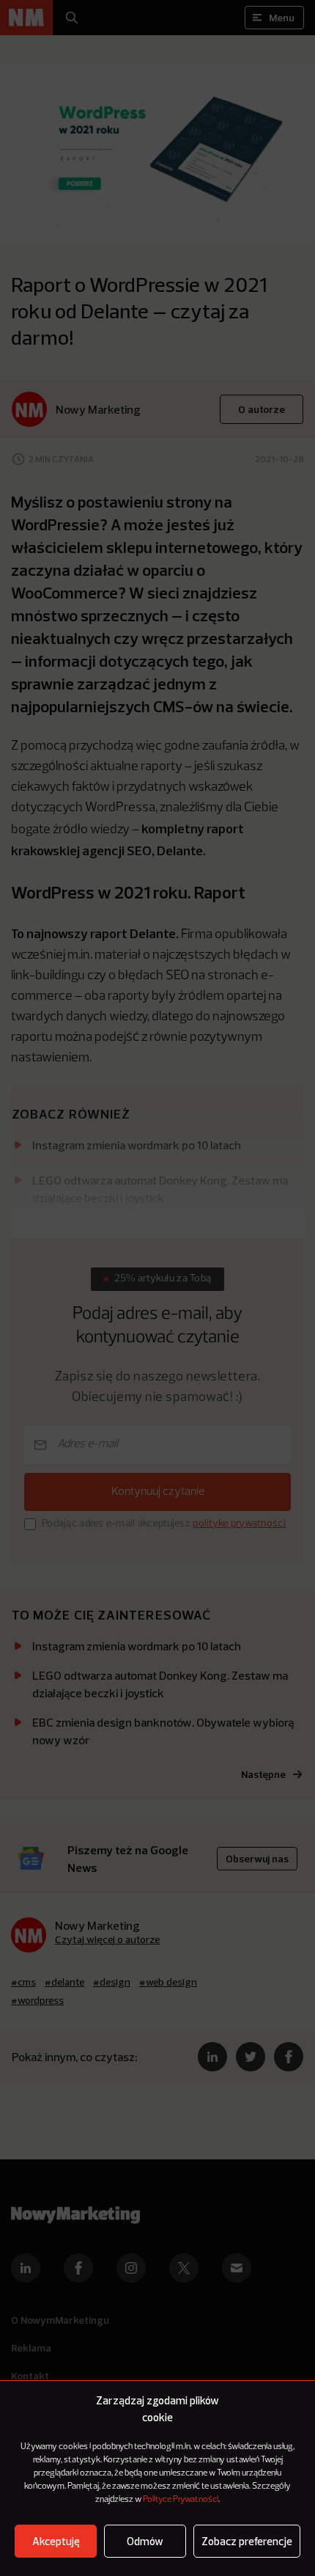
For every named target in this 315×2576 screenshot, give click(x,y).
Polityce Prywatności (181, 2500)
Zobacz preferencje (247, 2541)
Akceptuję (56, 2541)
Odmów (145, 2541)
